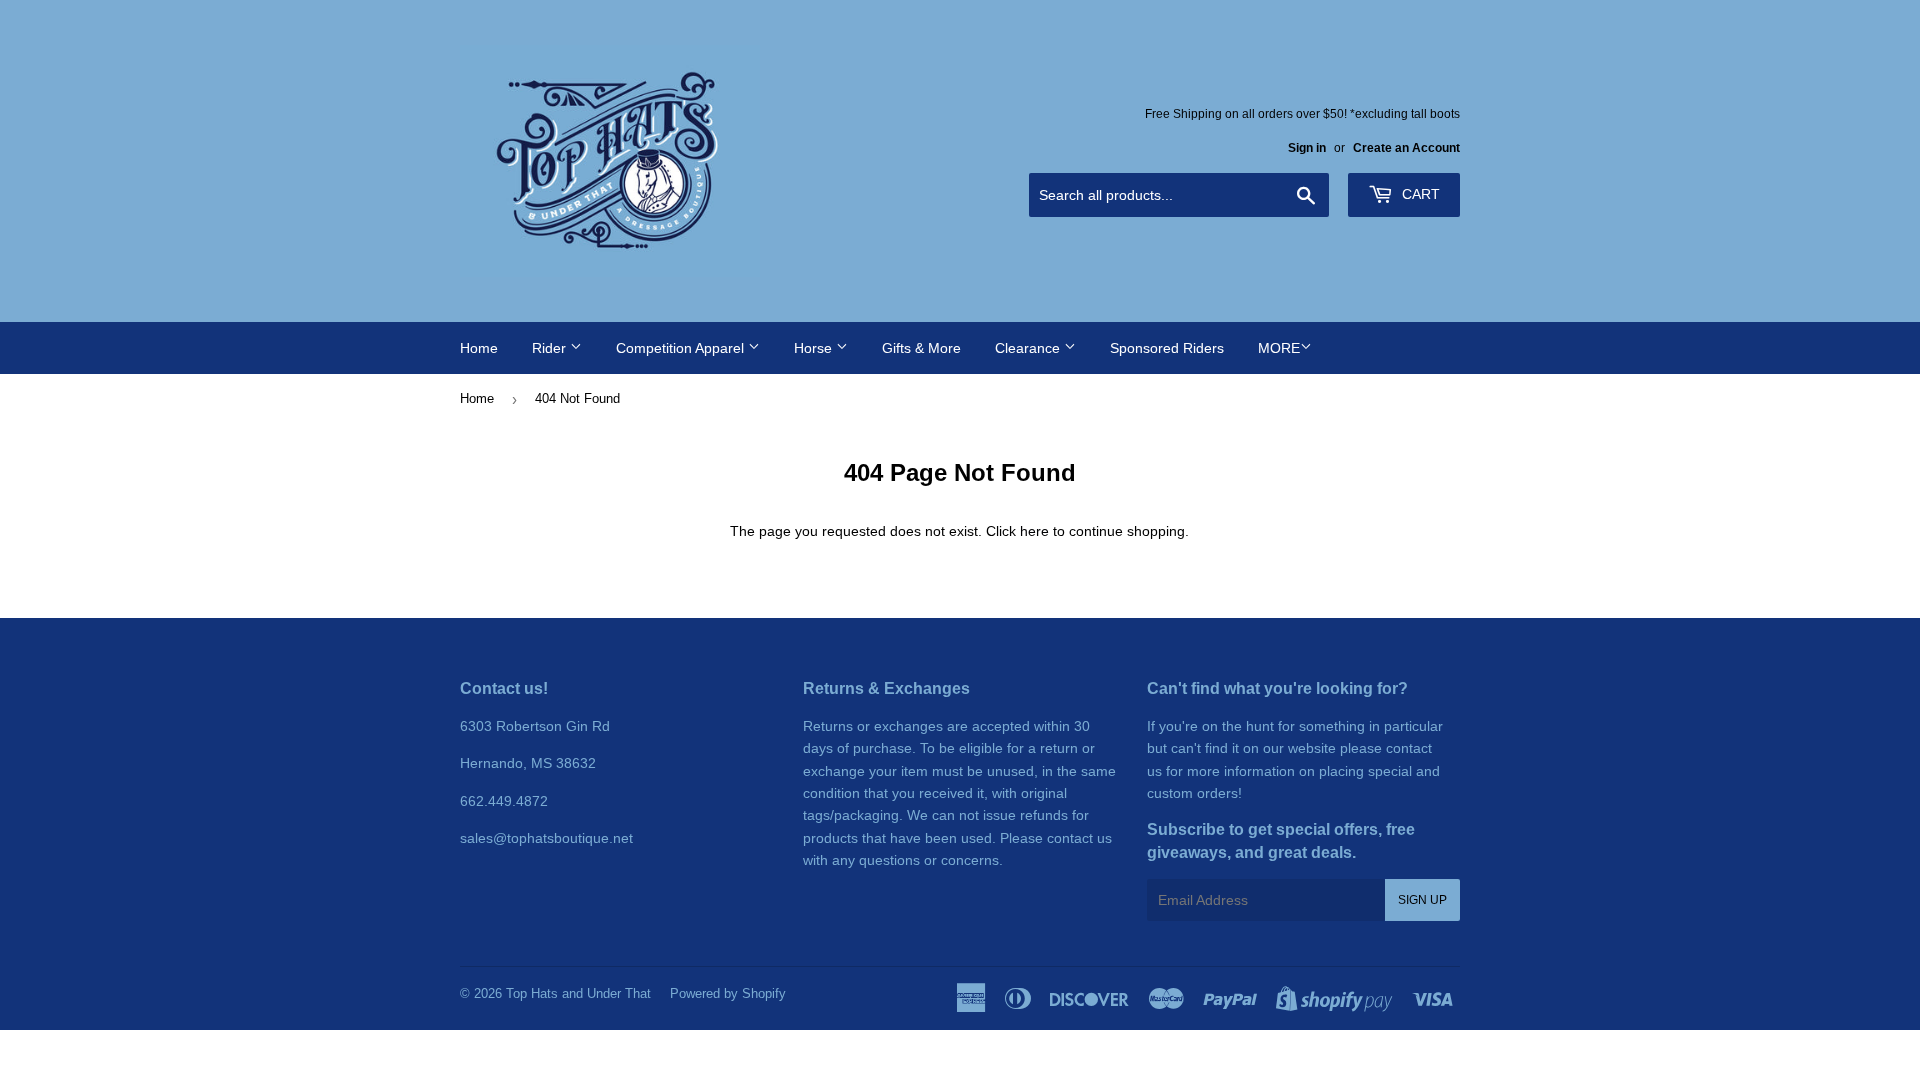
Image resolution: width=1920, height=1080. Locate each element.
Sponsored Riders (1167, 348)
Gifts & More (921, 348)
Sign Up (1422, 900)
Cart (1419, 194)
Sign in (1307, 148)
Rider (551, 348)
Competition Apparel (682, 348)
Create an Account (1406, 148)
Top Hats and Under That (578, 993)
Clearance (1029, 348)
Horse (815, 348)
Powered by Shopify (728, 993)
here (1034, 531)
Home (479, 348)
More (1279, 348)
